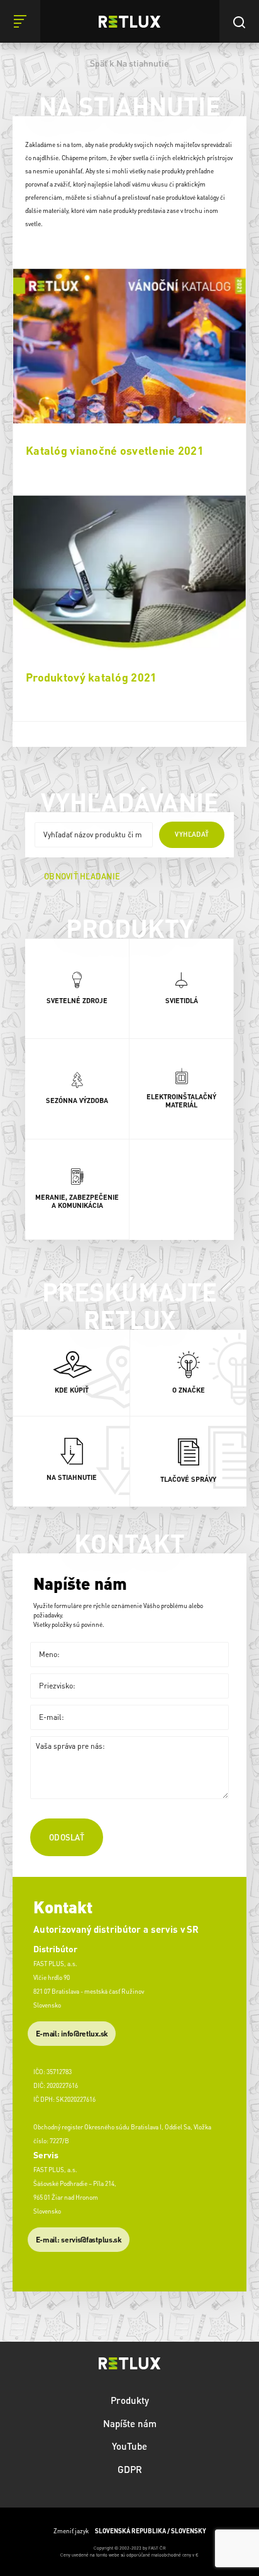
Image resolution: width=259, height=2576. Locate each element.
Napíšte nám (130, 2423)
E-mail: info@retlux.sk (72, 2034)
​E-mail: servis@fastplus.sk (79, 2240)
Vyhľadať (192, 834)
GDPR (130, 2469)
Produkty (130, 2400)
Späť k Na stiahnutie (129, 63)
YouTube (129, 2446)
